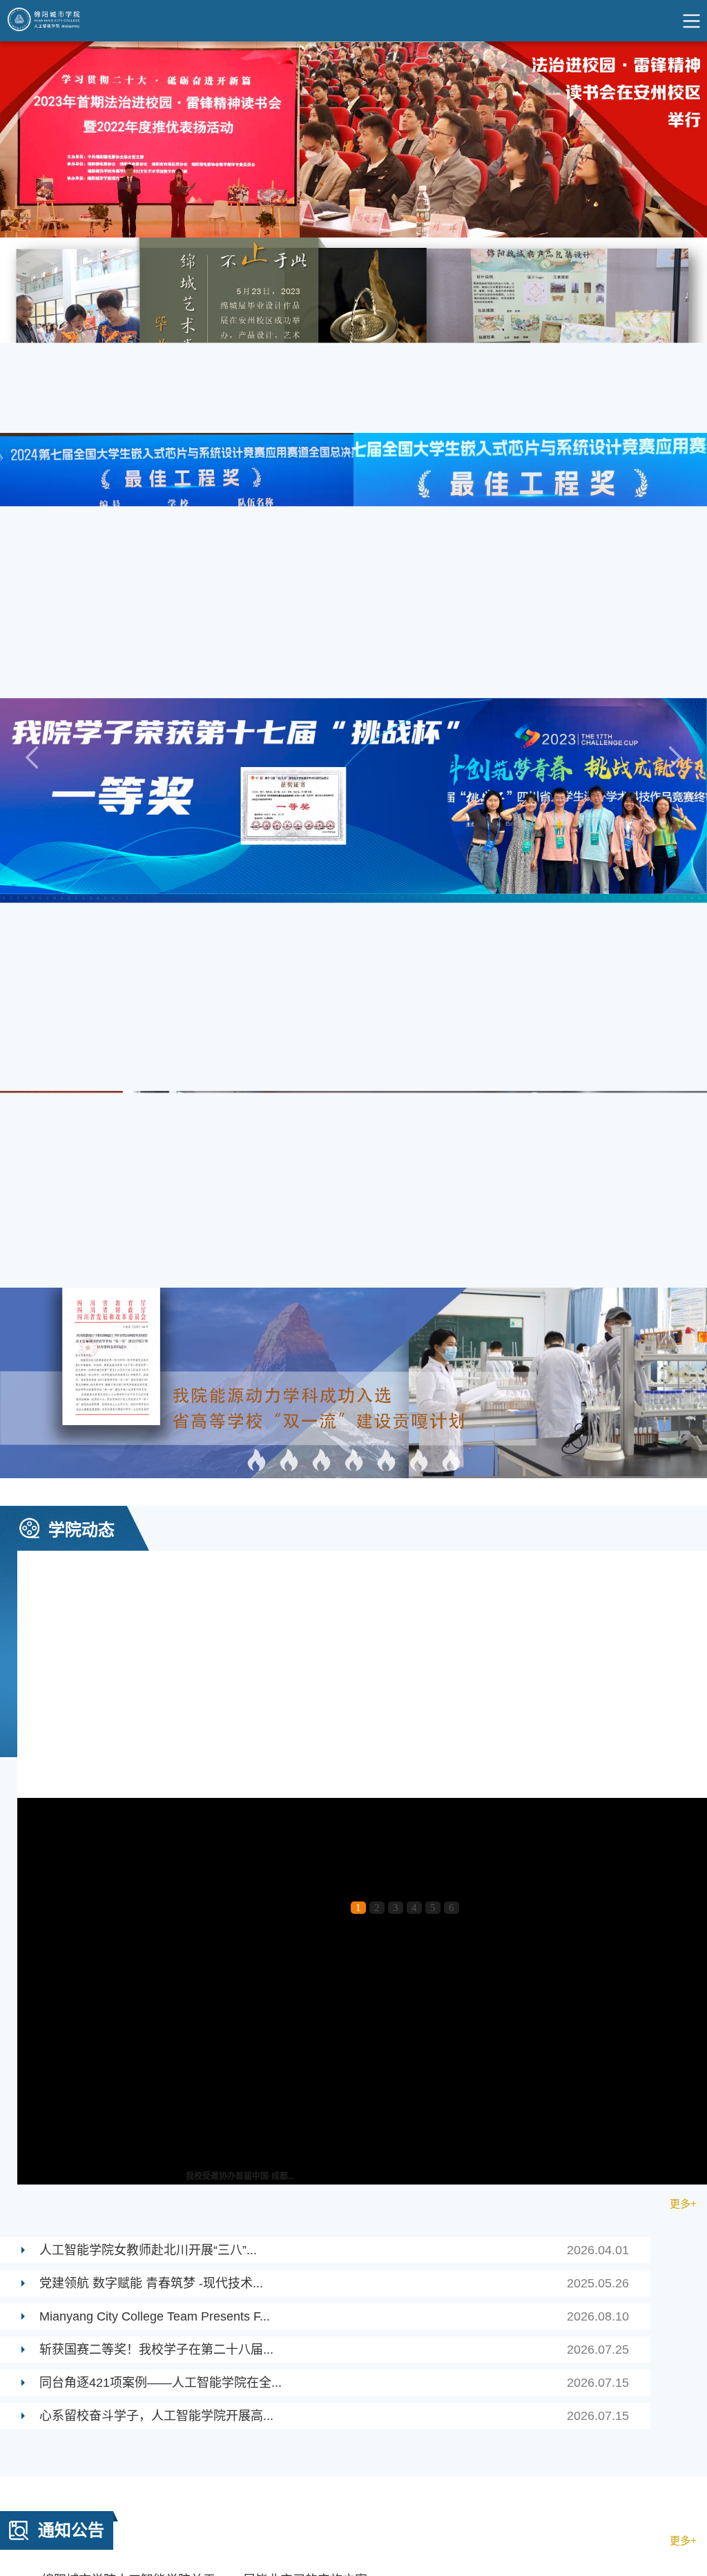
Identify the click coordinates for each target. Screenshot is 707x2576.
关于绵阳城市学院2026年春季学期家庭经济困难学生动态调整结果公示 (364, 1437)
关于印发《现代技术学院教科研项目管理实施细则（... (144, 1772)
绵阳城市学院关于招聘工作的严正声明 (364, 1471)
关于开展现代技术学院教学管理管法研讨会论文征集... (144, 1607)
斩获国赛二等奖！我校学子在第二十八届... (334, 1107)
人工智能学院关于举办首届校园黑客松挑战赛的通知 (364, 1404)
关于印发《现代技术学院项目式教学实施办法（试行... (507, 1772)
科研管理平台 (35, 1953)
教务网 (159, 1909)
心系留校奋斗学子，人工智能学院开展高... (334, 1174)
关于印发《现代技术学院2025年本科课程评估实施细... (509, 1689)
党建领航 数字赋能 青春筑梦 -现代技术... (334, 1041)
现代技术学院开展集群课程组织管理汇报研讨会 (494, 1607)
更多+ (683, 961)
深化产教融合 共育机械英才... (240, 934)
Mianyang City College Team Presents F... (334, 1074)
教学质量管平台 (181, 1931)
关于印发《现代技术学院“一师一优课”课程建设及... (137, 1689)
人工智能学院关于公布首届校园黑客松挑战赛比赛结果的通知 (364, 1371)
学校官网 (23, 1909)
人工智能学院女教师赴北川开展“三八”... (334, 1008)
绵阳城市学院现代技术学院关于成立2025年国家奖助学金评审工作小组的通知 (364, 1504)
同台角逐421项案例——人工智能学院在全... (334, 1141)
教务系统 (23, 1931)
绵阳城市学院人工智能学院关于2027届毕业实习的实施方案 (364, 1338)
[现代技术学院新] (48, 21)
